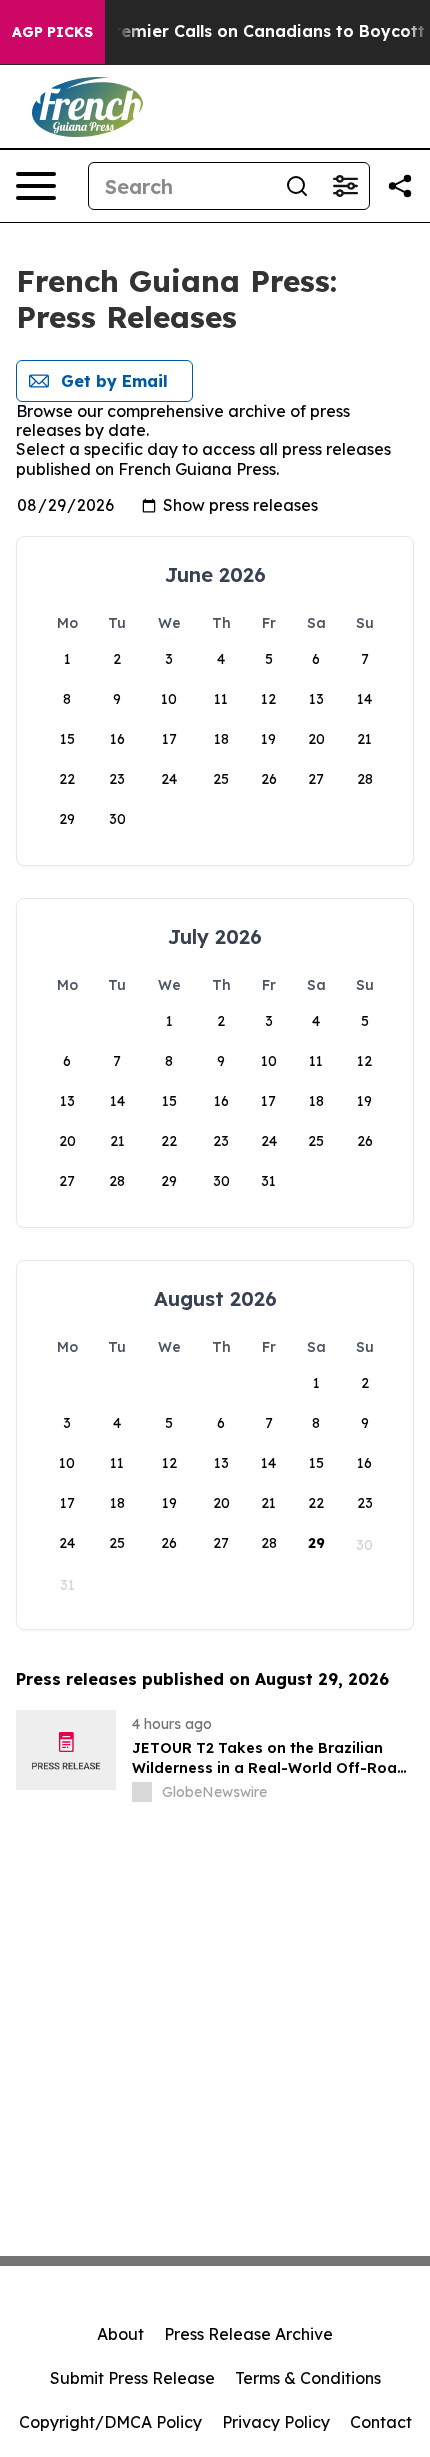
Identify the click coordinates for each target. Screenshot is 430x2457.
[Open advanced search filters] (345, 186)
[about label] (142, 1792)
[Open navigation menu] (36, 186)
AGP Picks (52, 32)
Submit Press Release (132, 2378)
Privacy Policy (276, 2422)
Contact (381, 2422)
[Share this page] (400, 186)
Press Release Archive (248, 2334)
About (120, 2334)
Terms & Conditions (308, 2378)
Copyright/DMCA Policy (110, 2422)
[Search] (297, 186)
